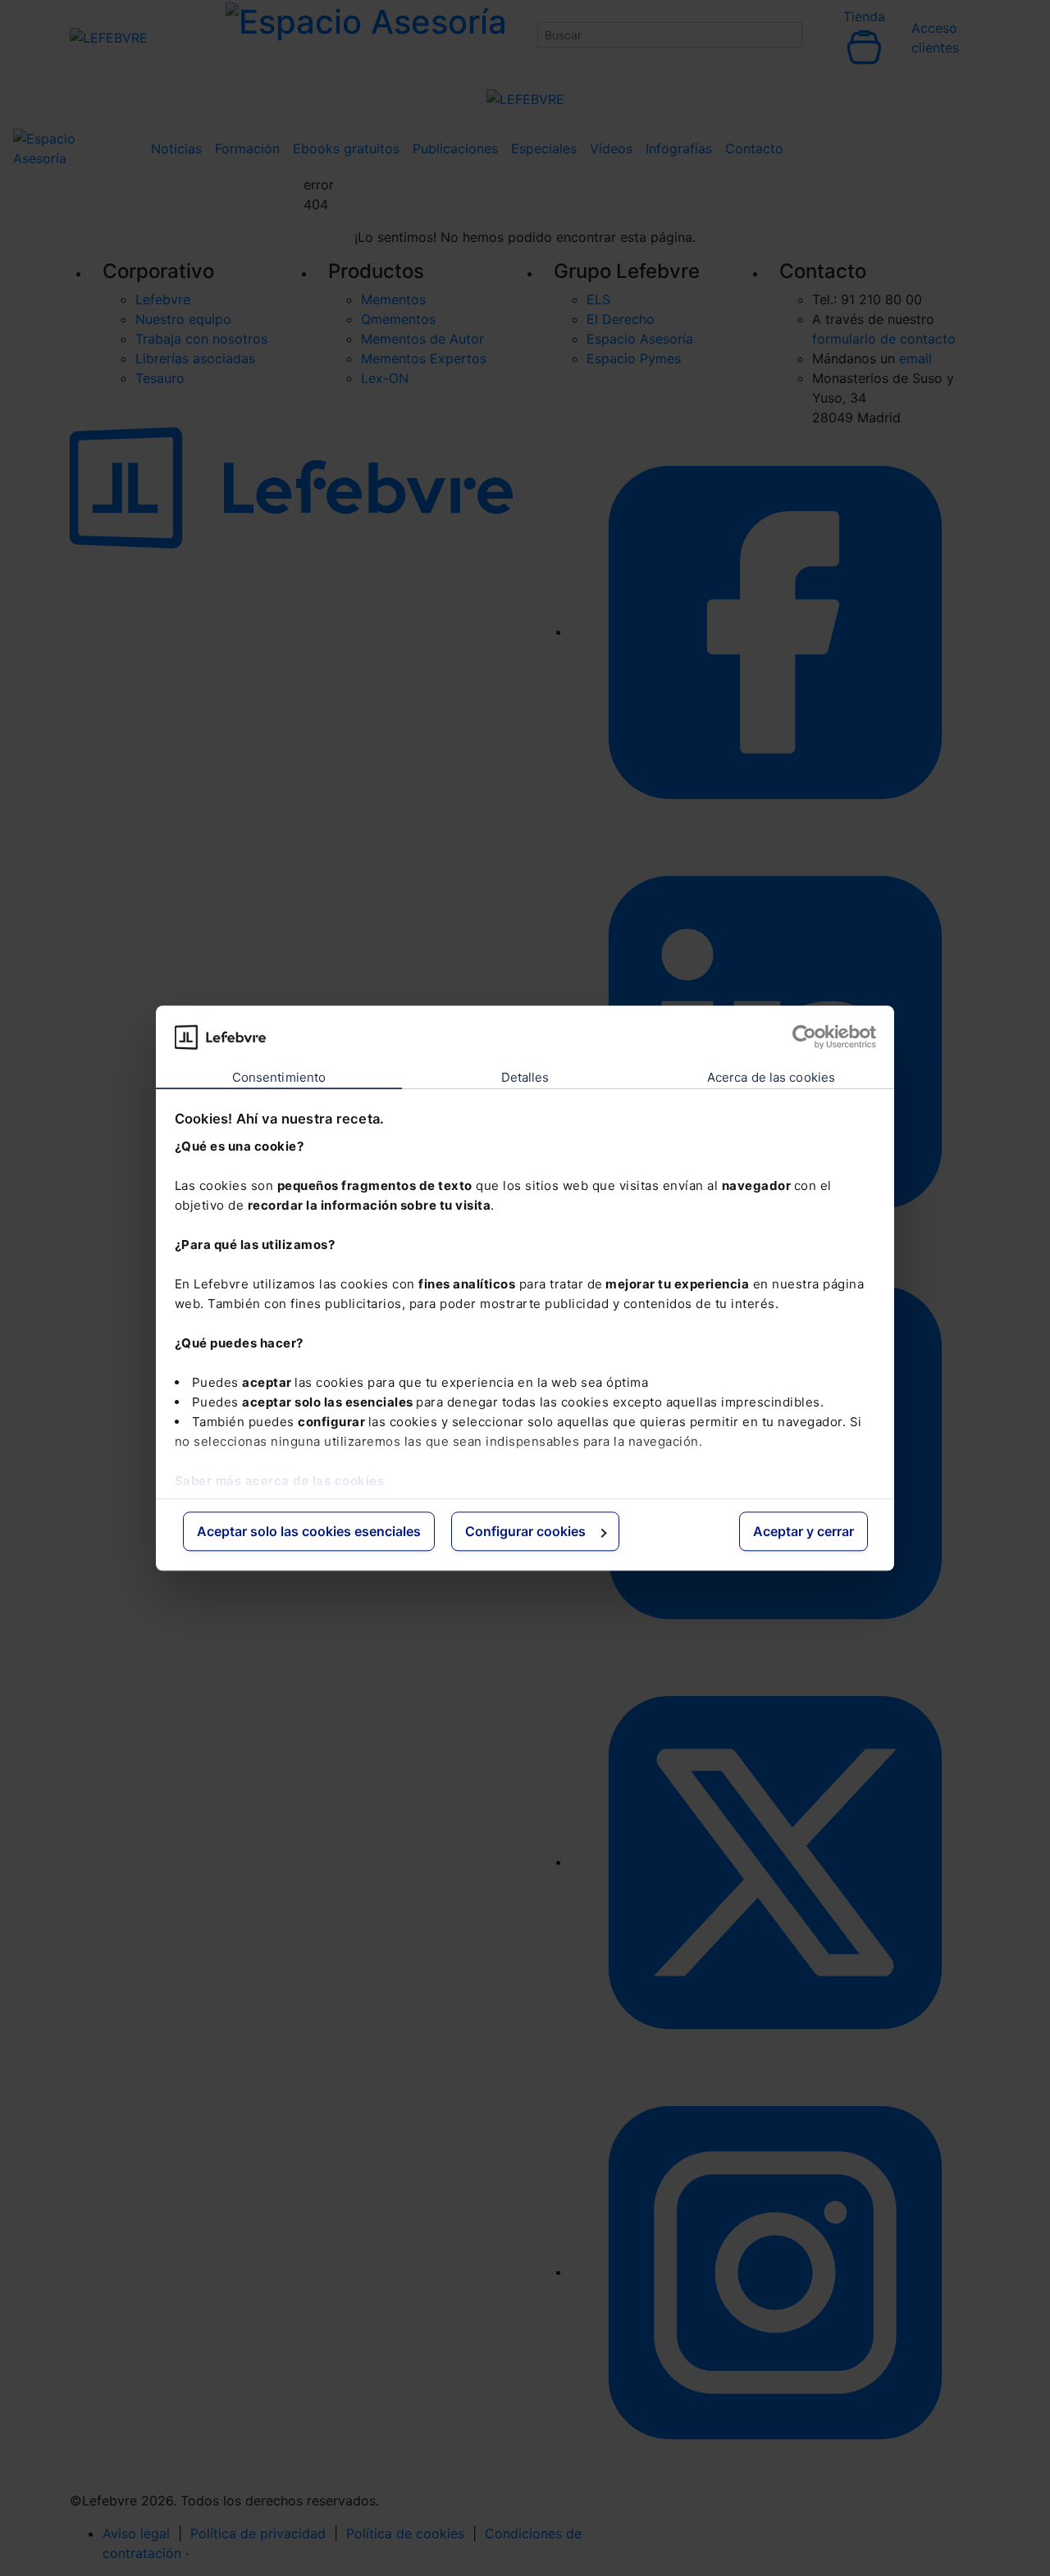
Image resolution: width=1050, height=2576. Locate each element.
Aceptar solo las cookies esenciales (309, 1532)
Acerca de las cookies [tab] (771, 1078)
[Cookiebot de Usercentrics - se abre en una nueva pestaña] (804, 1037)
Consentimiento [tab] (279, 1078)
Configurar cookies (525, 1532)
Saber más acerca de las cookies (280, 1481)
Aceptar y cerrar (803, 1532)
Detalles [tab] (525, 1078)
